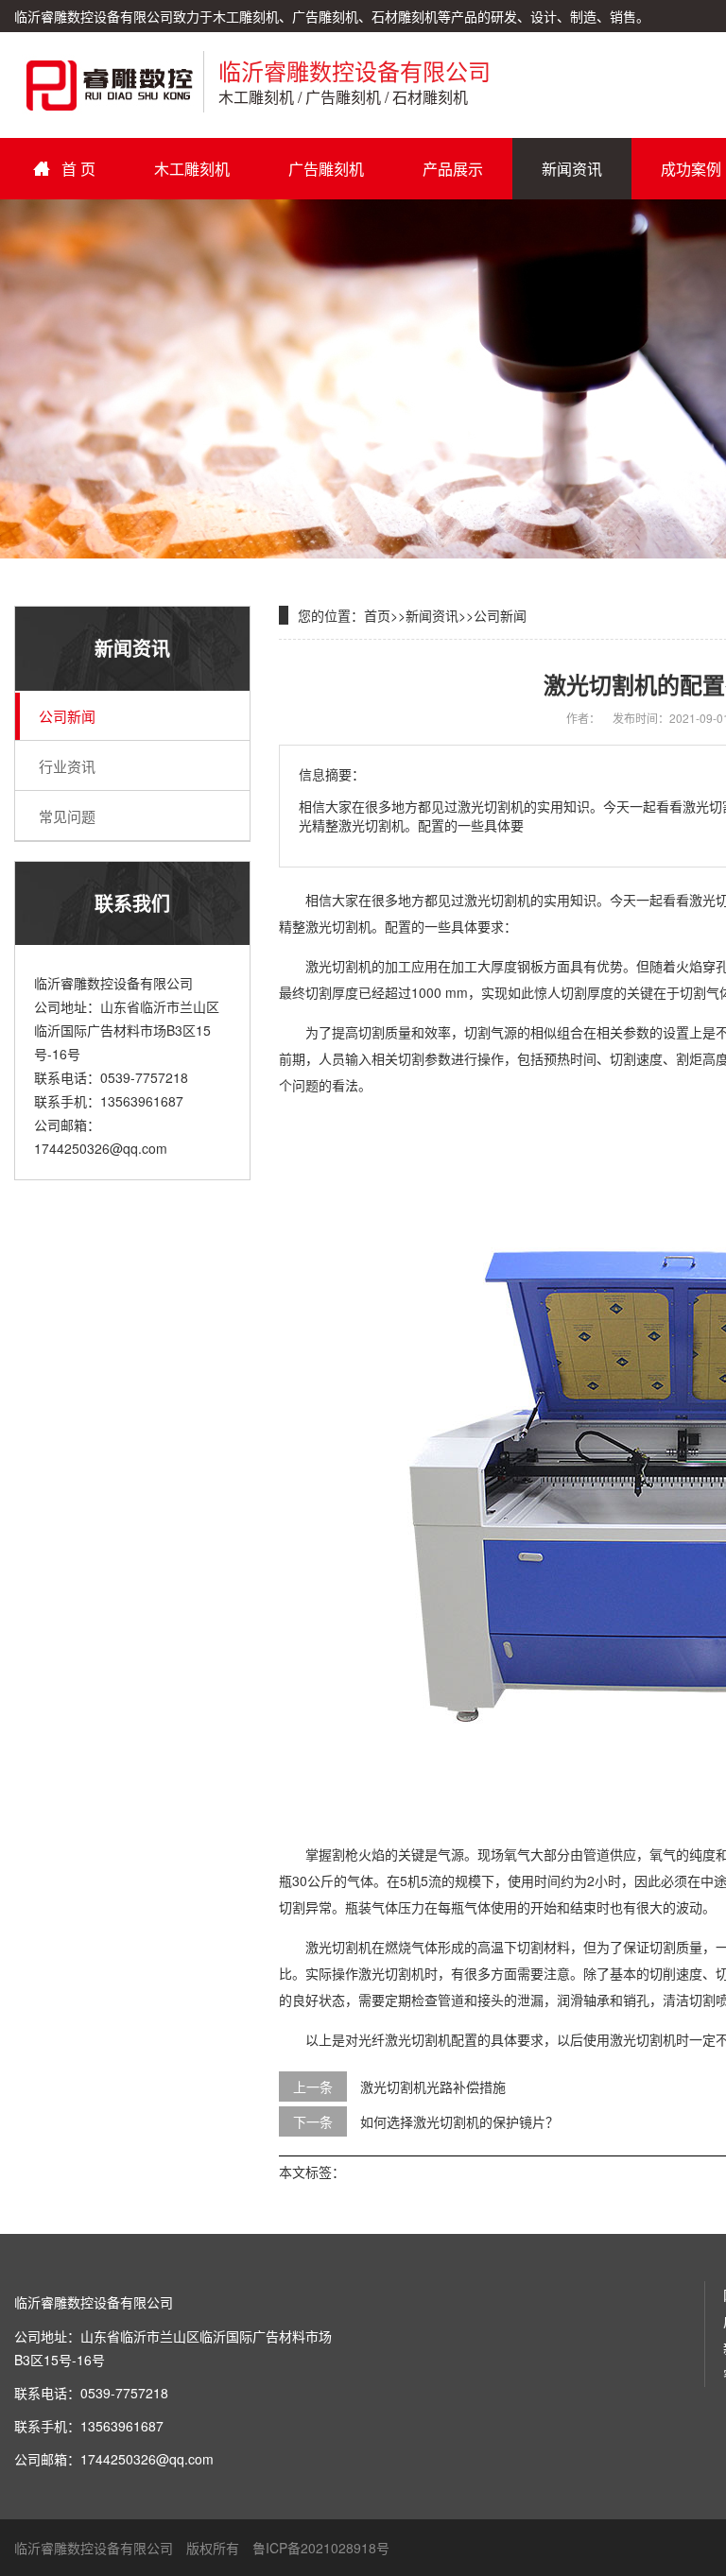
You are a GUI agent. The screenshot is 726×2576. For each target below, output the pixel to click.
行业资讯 (67, 766)
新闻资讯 (572, 169)
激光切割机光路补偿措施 (433, 2087)
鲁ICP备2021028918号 (321, 2548)
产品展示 (453, 169)
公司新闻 (67, 716)
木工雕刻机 (192, 169)
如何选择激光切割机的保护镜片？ (459, 2121)
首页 (377, 615)
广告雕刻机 (326, 169)
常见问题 (67, 816)
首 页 (78, 169)
